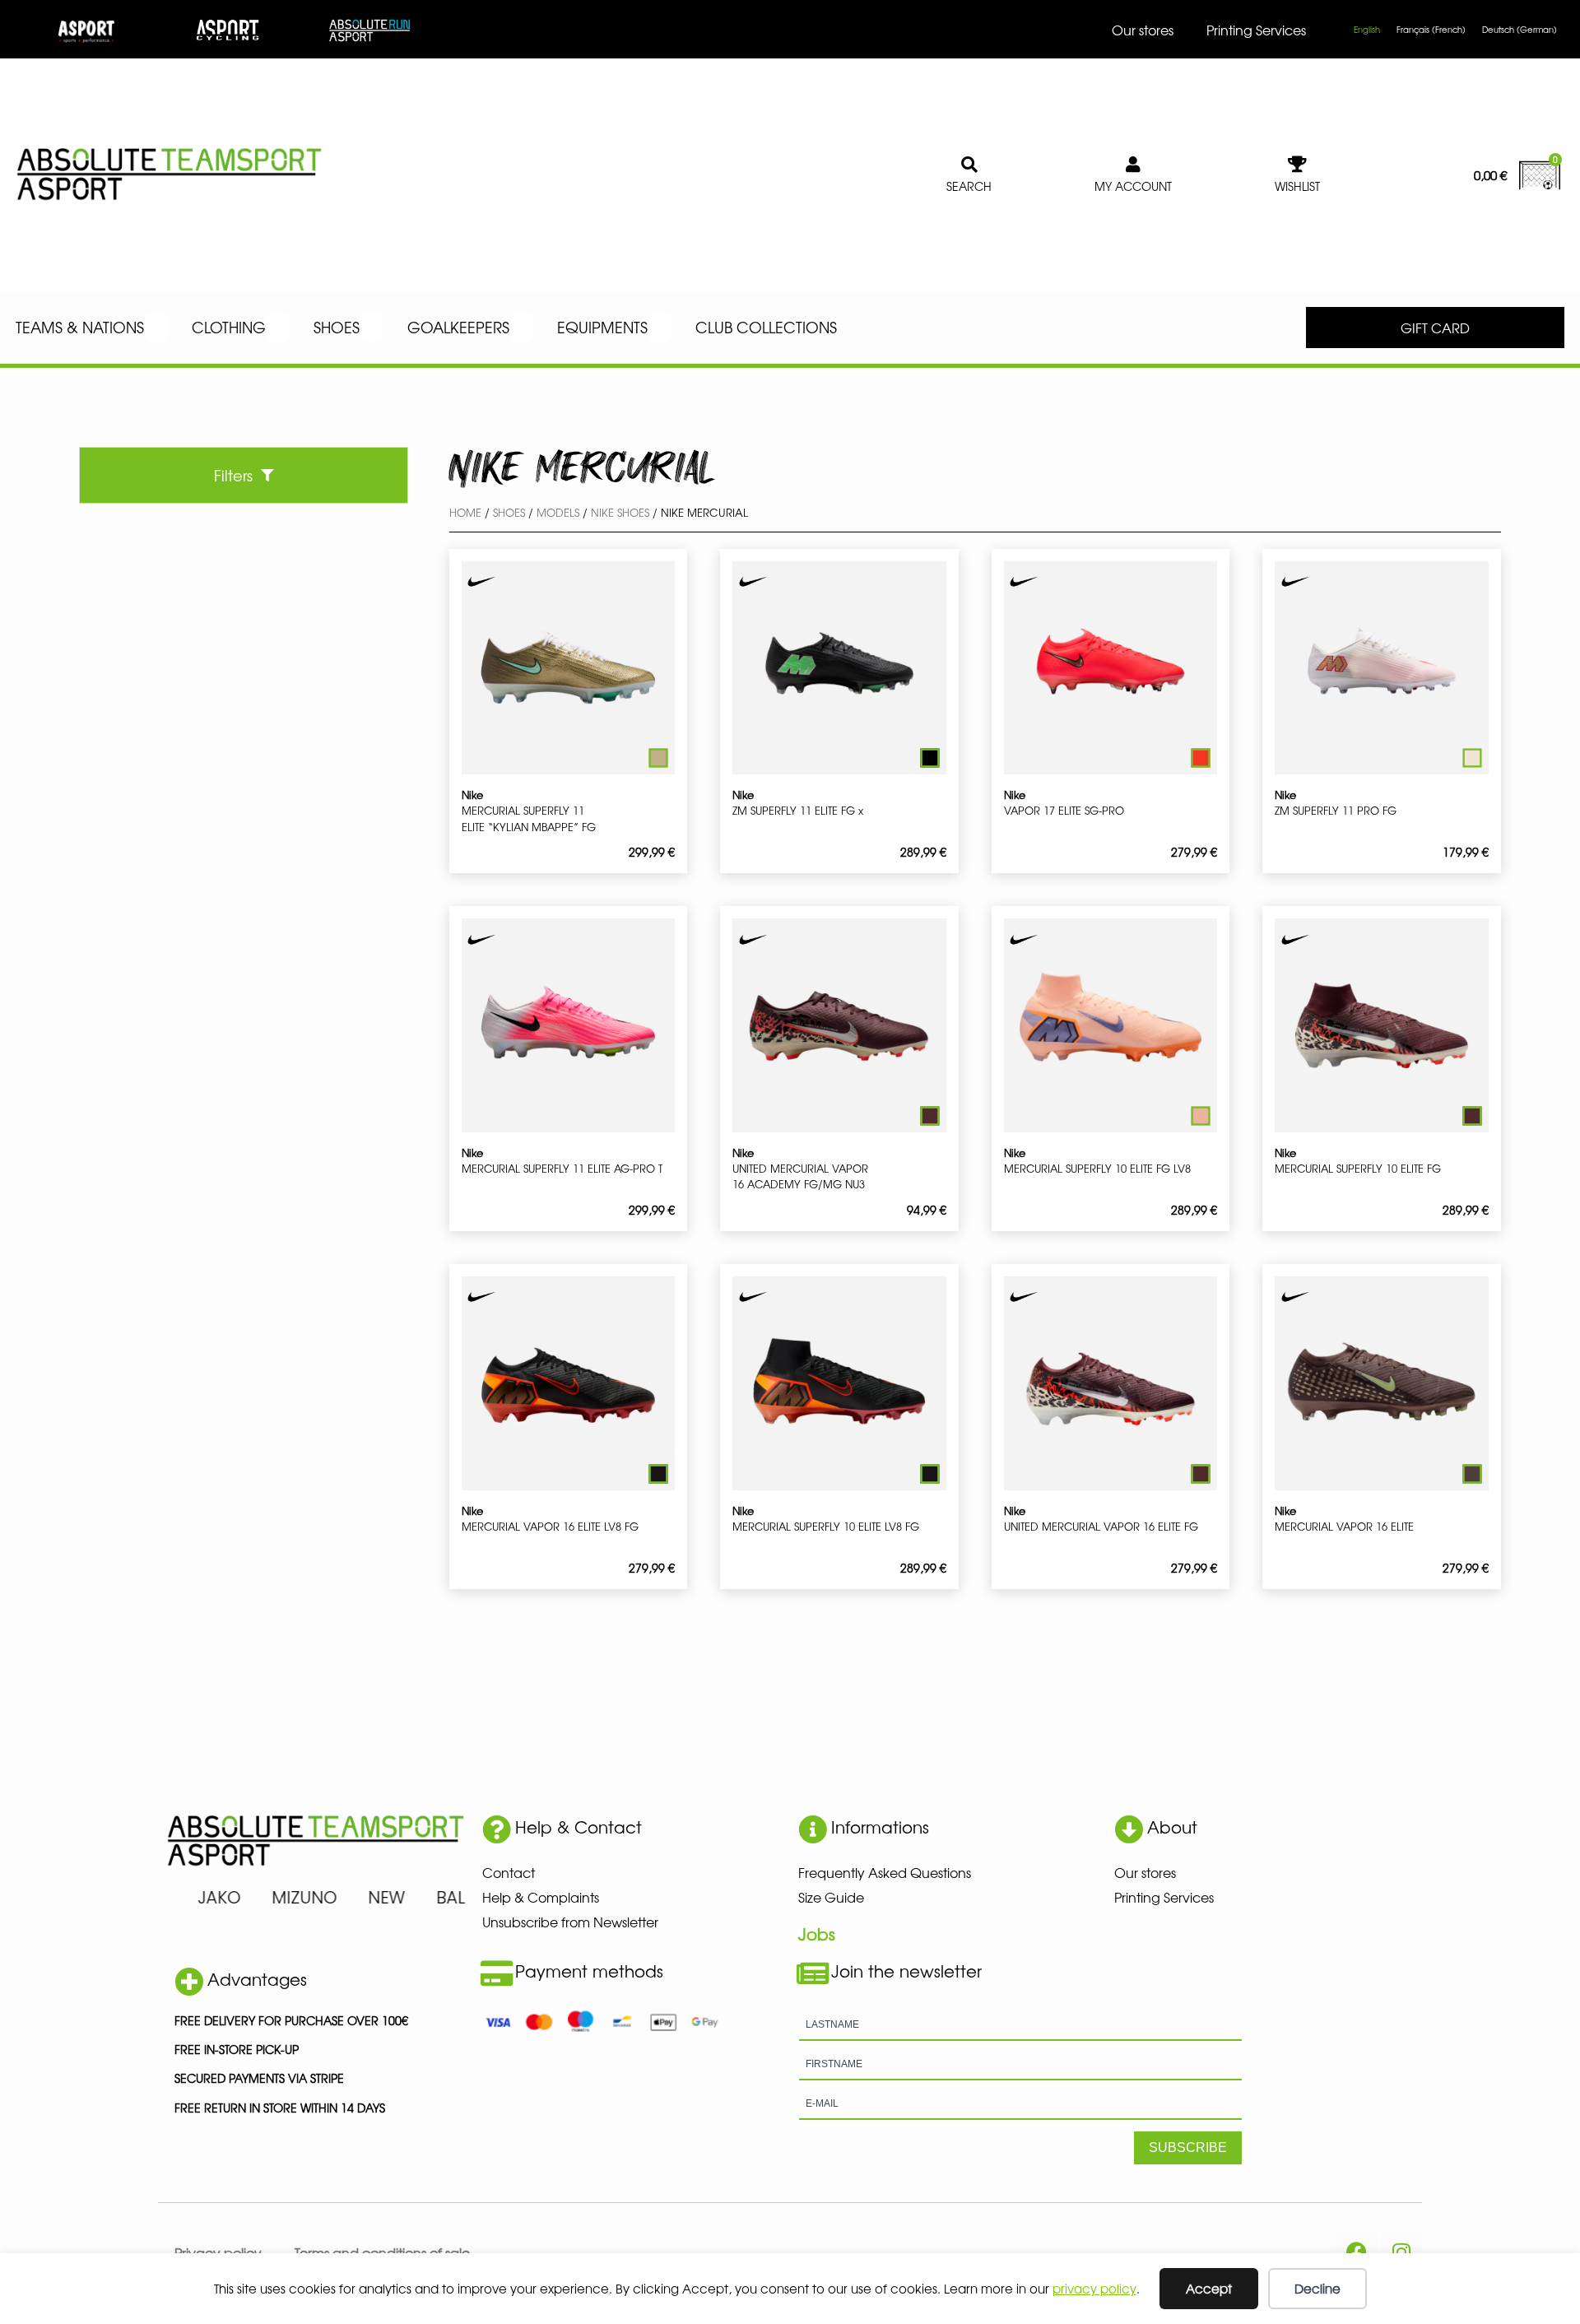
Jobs (817, 1934)
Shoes (509, 512)
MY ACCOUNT (1133, 186)
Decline (1317, 2288)
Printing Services (1256, 30)
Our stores (1143, 30)
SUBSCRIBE (1188, 2147)
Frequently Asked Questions (885, 1872)
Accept (1209, 2288)
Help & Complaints (541, 1897)
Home (465, 512)
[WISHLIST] (1298, 165)
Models (558, 512)
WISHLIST (1297, 186)
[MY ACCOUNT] (1133, 165)
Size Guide (831, 1897)
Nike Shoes (620, 512)
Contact (509, 1872)
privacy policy (1094, 2288)
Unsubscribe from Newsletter (570, 1922)
